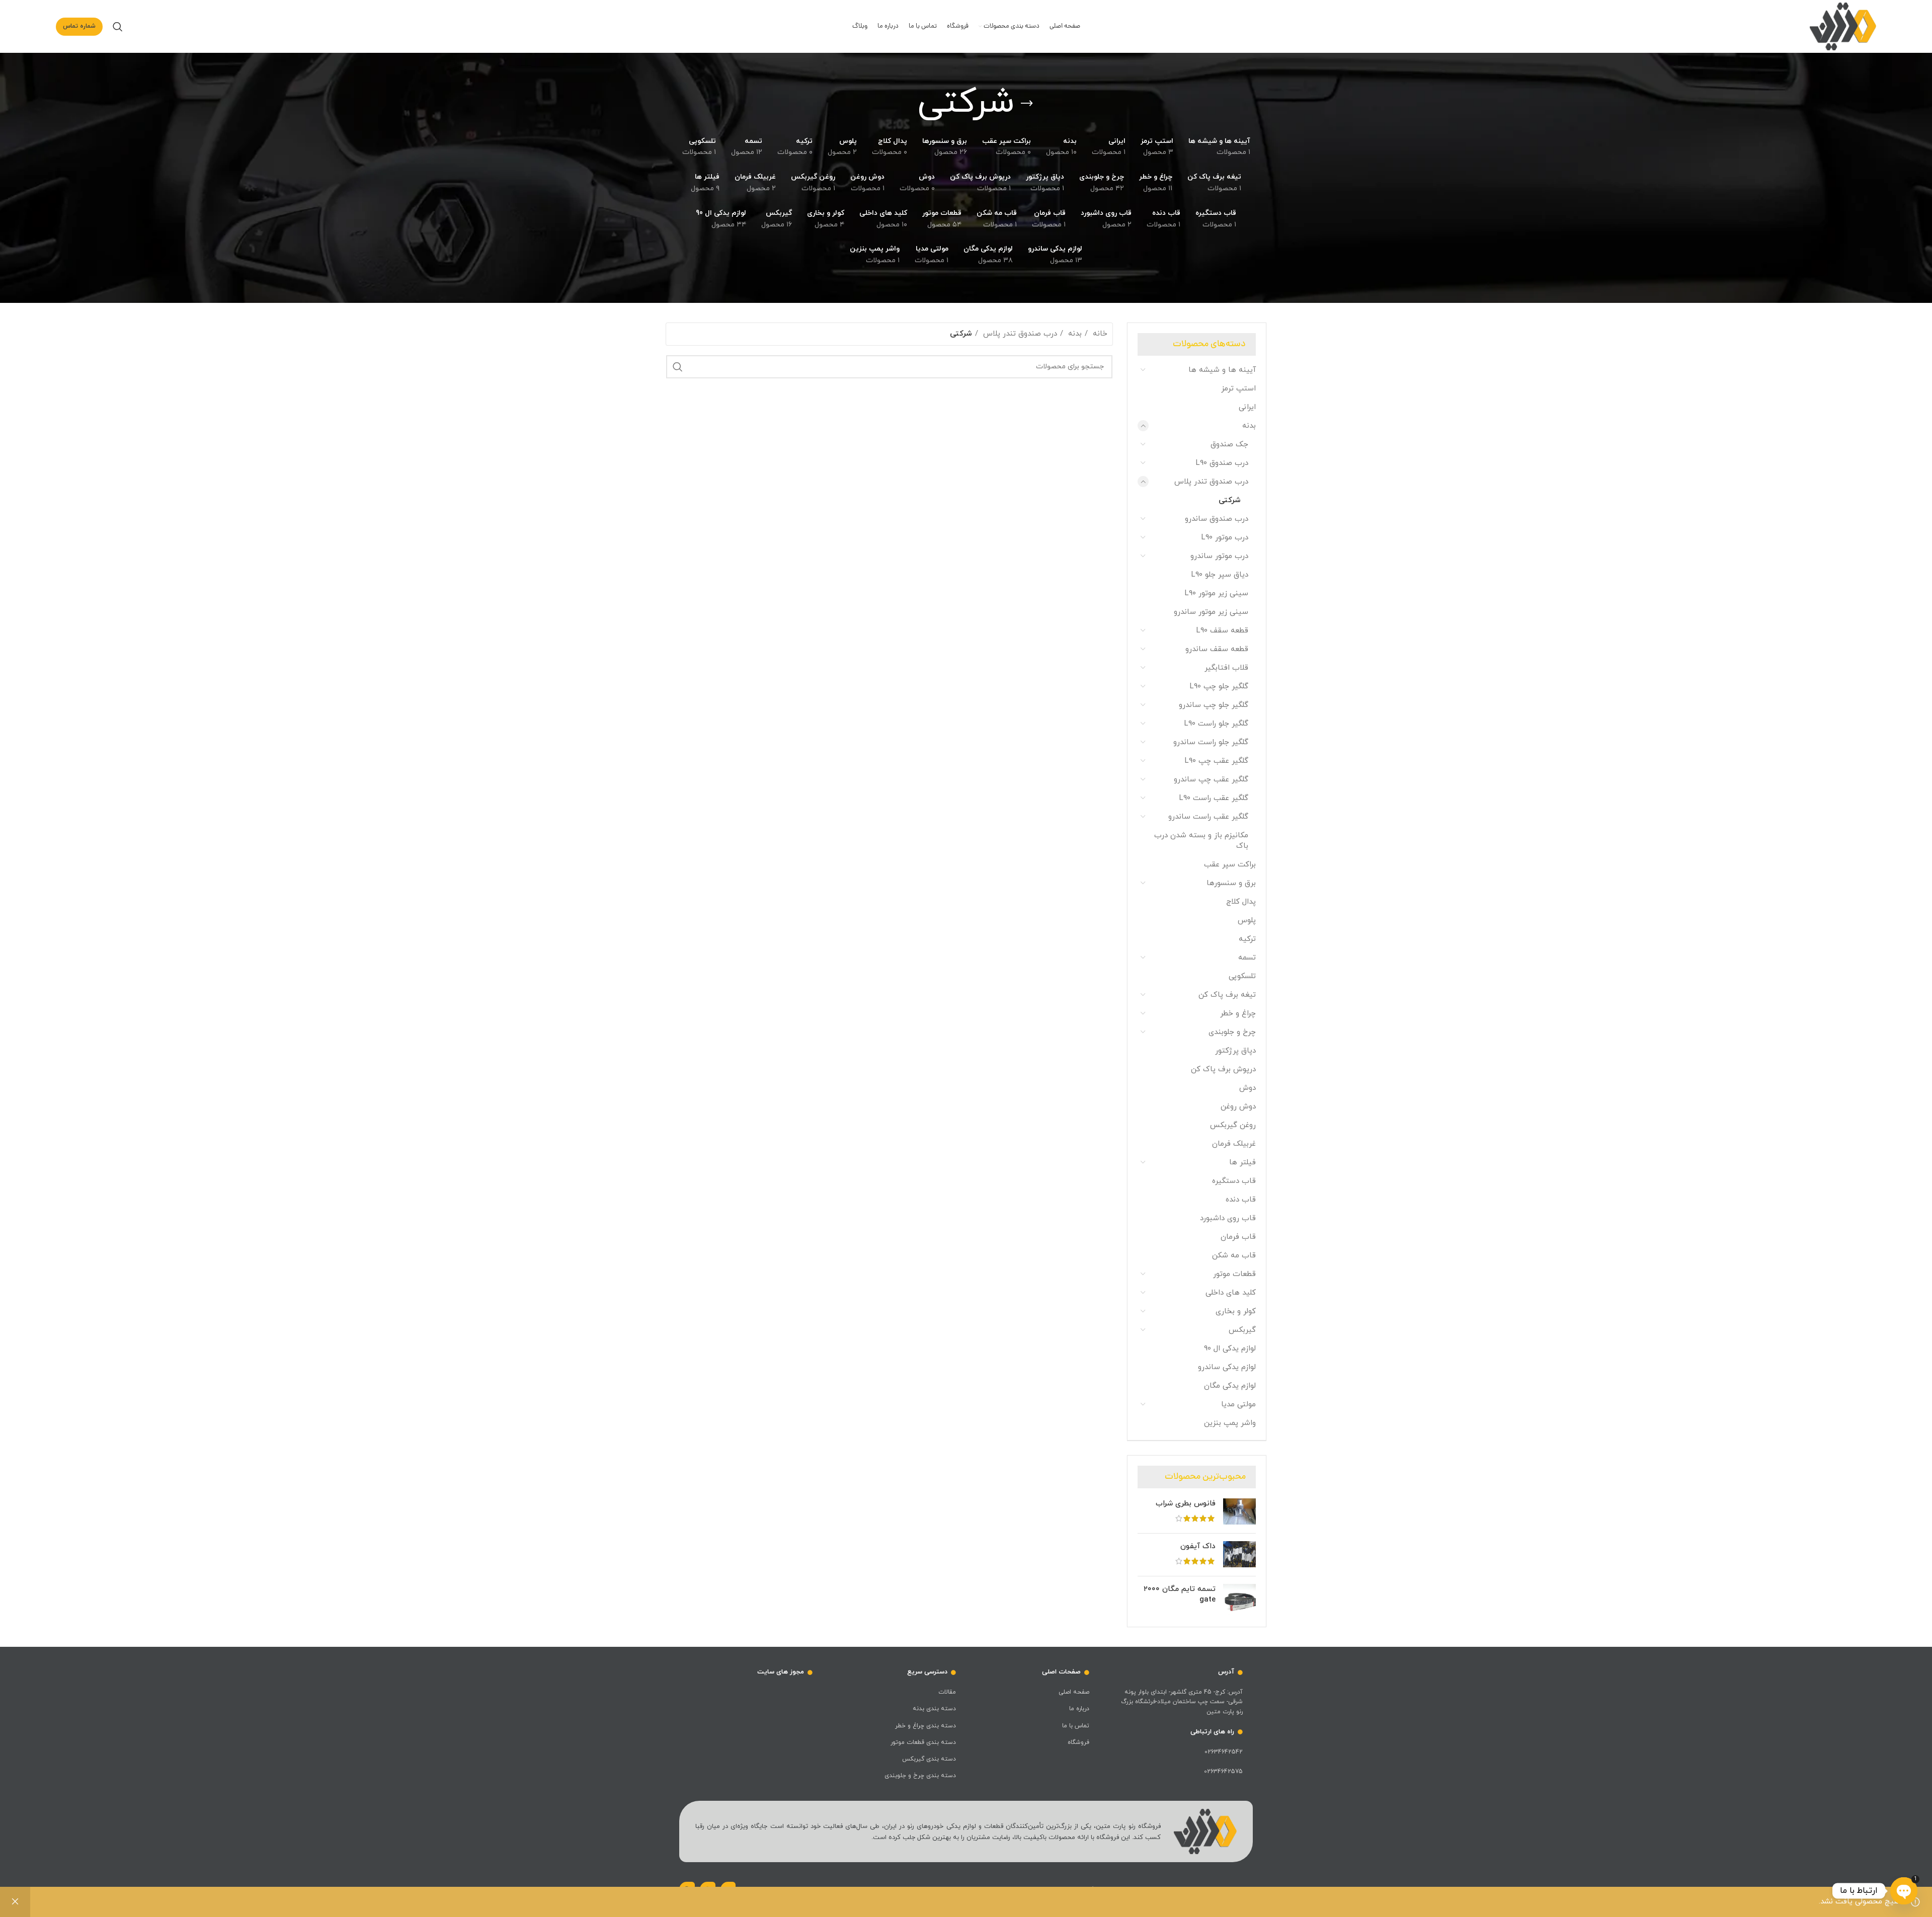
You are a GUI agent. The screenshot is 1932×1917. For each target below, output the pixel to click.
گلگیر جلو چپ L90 (1219, 687)
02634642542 (1224, 1752)
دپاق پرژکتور (1235, 1051)
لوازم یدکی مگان (1230, 1386)
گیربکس (1242, 1330)
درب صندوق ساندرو (1217, 519)
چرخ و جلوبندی (1232, 1032)
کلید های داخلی (1231, 1293)
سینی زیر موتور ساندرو (1211, 612)
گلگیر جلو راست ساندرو (1211, 742)
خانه (1099, 334)
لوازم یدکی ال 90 (1230, 1349)
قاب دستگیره (1234, 1181)
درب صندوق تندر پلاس (1211, 482)
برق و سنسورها (1231, 883)
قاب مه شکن (1234, 1256)
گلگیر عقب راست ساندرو (1208, 817)
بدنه (1249, 426)
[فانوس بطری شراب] (1239, 1512)
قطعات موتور (1234, 1274)
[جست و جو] (118, 27)
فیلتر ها (1242, 1163)
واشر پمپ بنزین (1230, 1423)
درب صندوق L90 (1222, 463)
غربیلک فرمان (1234, 1144)
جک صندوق (1229, 445)
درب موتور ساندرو (1219, 556)
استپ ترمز (1238, 389)
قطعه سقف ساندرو (1217, 649)
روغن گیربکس (1233, 1125)
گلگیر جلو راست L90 (1216, 724)
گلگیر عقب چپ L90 (1217, 761)
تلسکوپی (1242, 976)
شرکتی (1230, 500)
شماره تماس (79, 26)
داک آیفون (1198, 1546)
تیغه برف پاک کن (1227, 995)
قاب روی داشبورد (1228, 1218)
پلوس (1247, 921)
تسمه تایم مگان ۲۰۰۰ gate (1180, 1594)
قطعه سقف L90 (1222, 631)
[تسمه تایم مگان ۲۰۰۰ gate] (1239, 1600)
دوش (1247, 1088)
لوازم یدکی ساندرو (1227, 1367)
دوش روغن (1238, 1107)
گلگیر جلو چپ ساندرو (1214, 705)
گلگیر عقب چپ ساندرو (1211, 780)
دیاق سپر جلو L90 (1220, 575)
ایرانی (1247, 407)
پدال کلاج (1241, 902)
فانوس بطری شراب (1186, 1504)
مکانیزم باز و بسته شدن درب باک (1201, 841)
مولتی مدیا (1238, 1405)
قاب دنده (1241, 1200)
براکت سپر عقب (1230, 865)
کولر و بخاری (1236, 1311)
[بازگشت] (1027, 104)
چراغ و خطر (1238, 1014)
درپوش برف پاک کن (1223, 1069)
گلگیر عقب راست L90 (1214, 798)
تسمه (1247, 958)
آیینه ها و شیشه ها (1222, 370)
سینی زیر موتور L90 (1217, 593)
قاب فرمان (1238, 1237)
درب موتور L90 (1225, 538)
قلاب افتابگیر (1226, 668)
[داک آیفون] (1239, 1555)
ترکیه (1247, 939)
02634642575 (1223, 1772)
